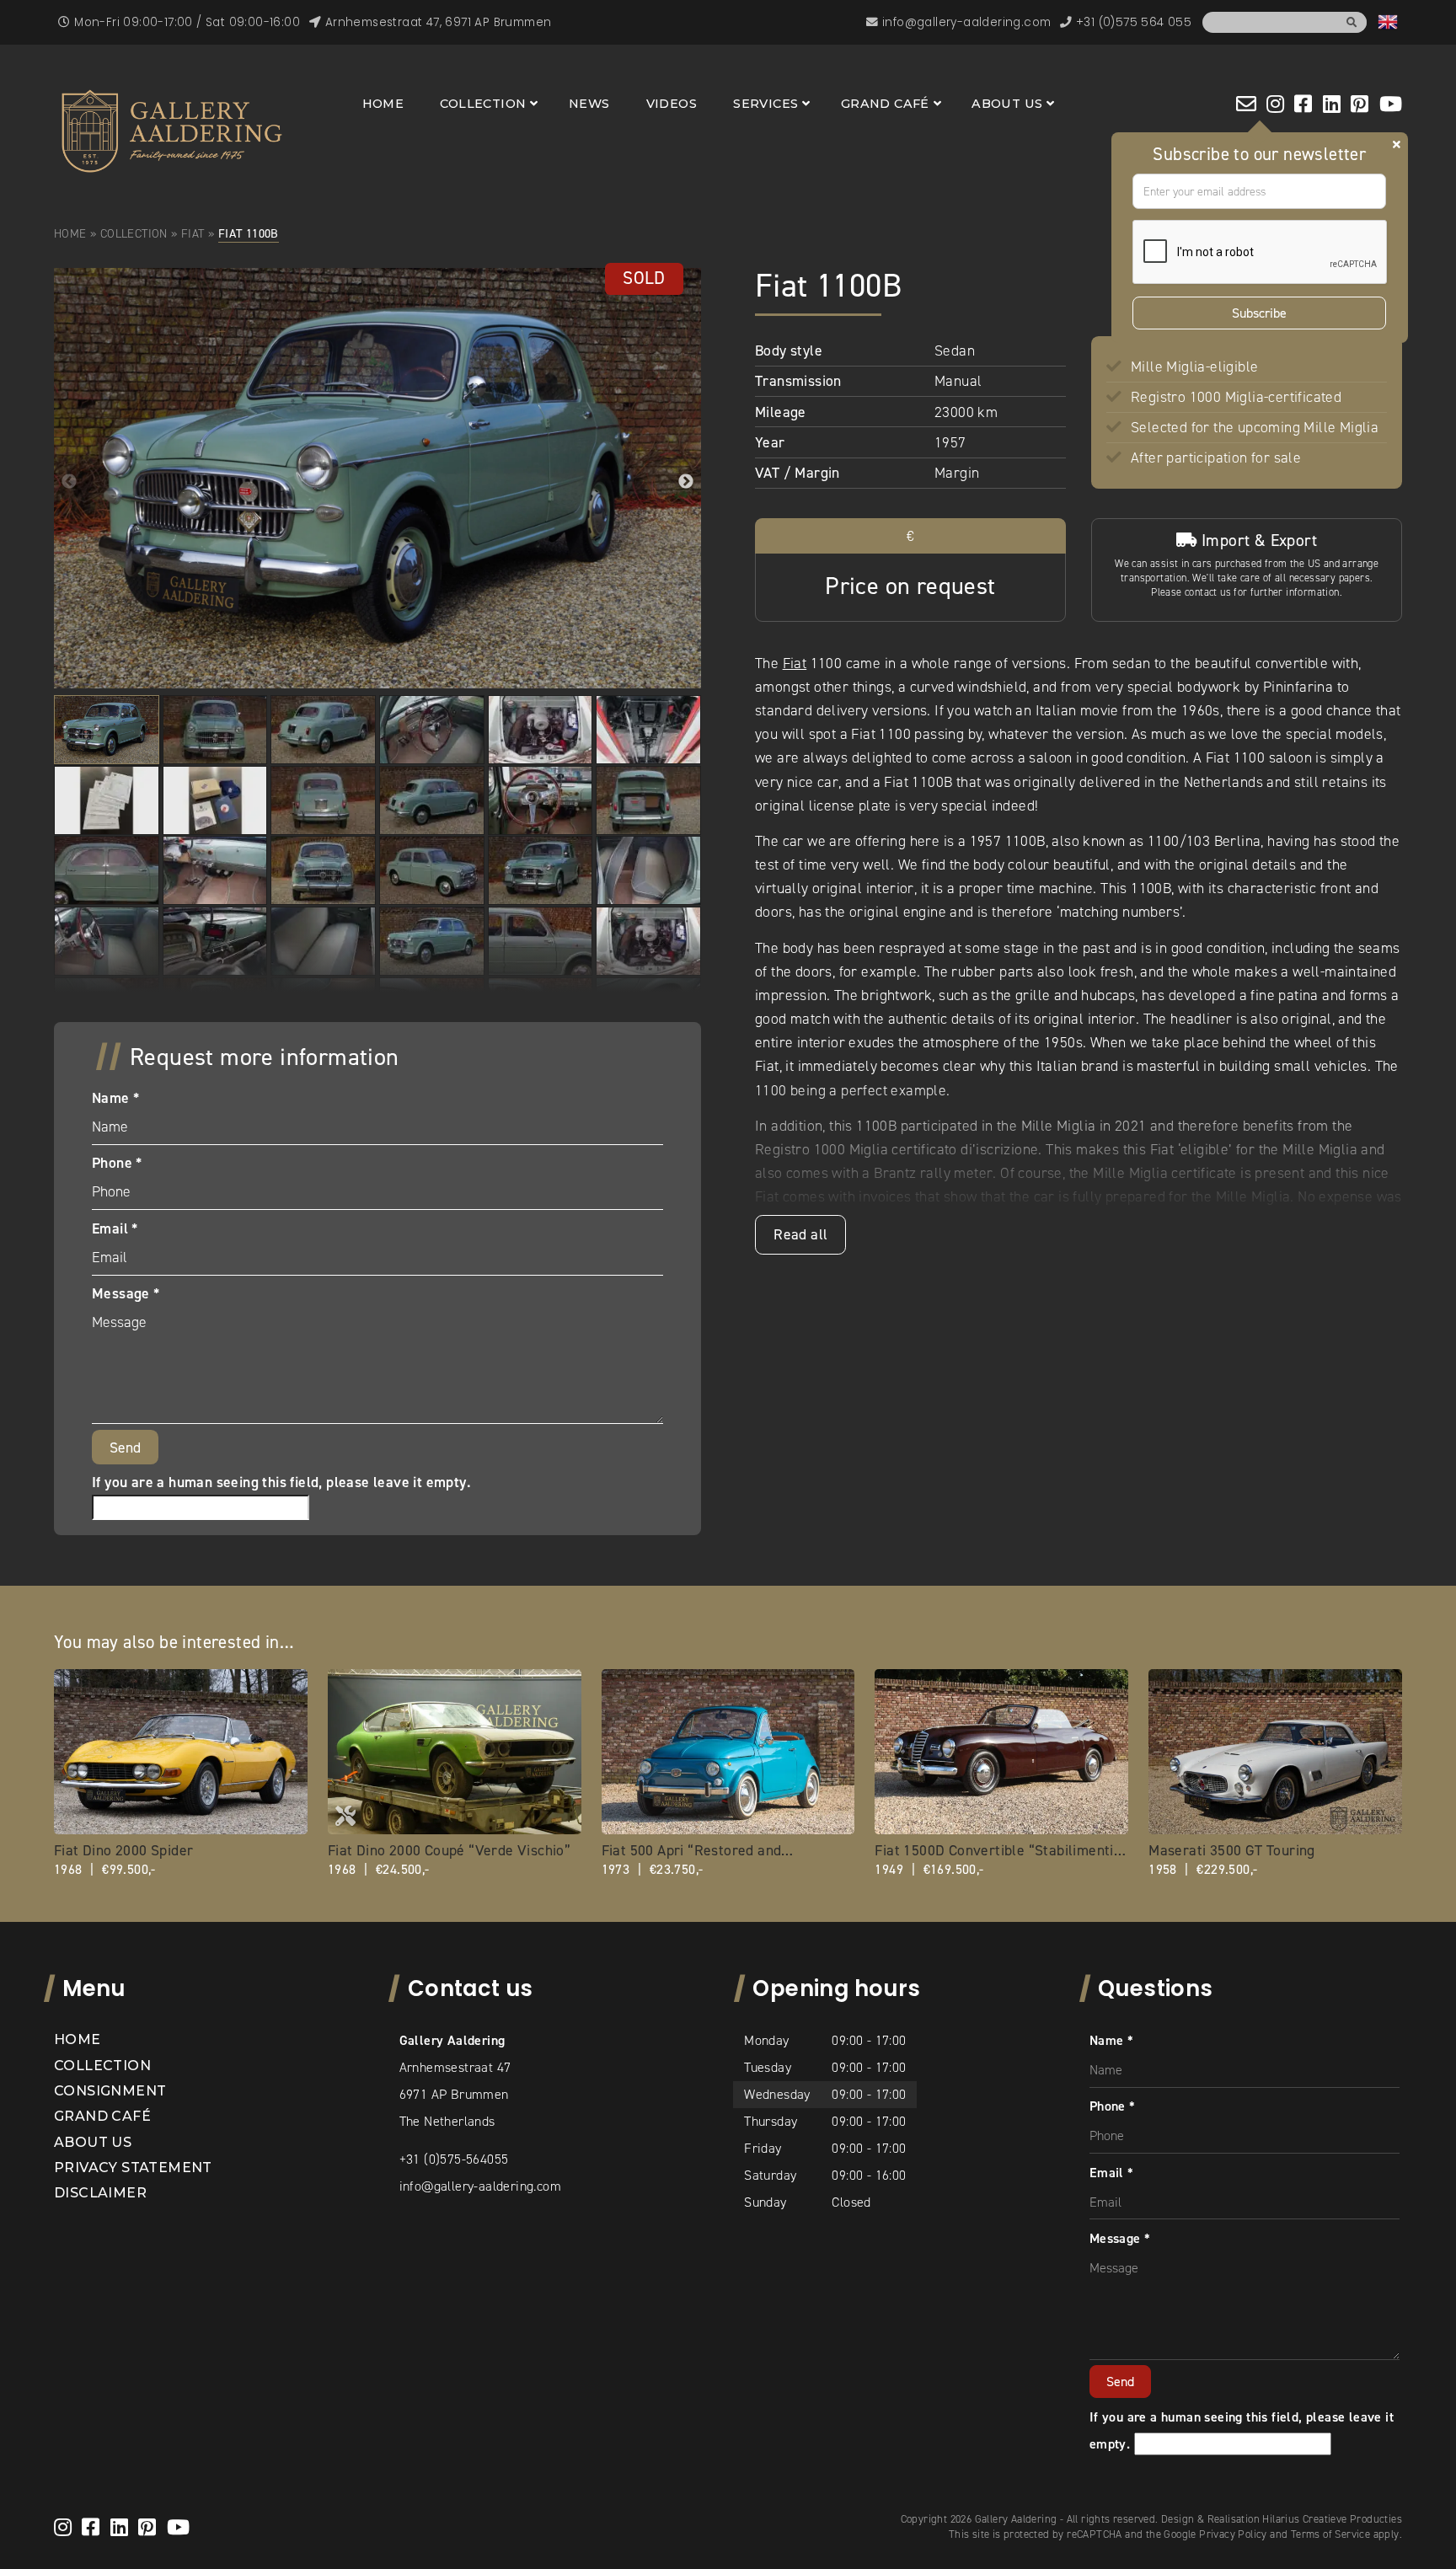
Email (115, 1228)
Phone (117, 1163)
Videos (672, 104)
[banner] (172, 131)
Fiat (193, 233)
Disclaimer (100, 2193)
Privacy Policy (1233, 2534)
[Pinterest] (1360, 104)
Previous (69, 482)
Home (383, 104)
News (589, 104)
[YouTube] (1391, 104)
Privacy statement (133, 2168)
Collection (483, 104)
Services (765, 104)
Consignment (110, 2091)
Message (126, 1293)
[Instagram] (1275, 104)
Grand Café (885, 104)
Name (115, 1098)
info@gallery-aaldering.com (480, 2186)
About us (1007, 104)
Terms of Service (1330, 2534)
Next (686, 482)
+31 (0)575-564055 (454, 2159)
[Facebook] (1303, 104)
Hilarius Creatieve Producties (1332, 2519)
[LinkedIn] (1332, 104)
